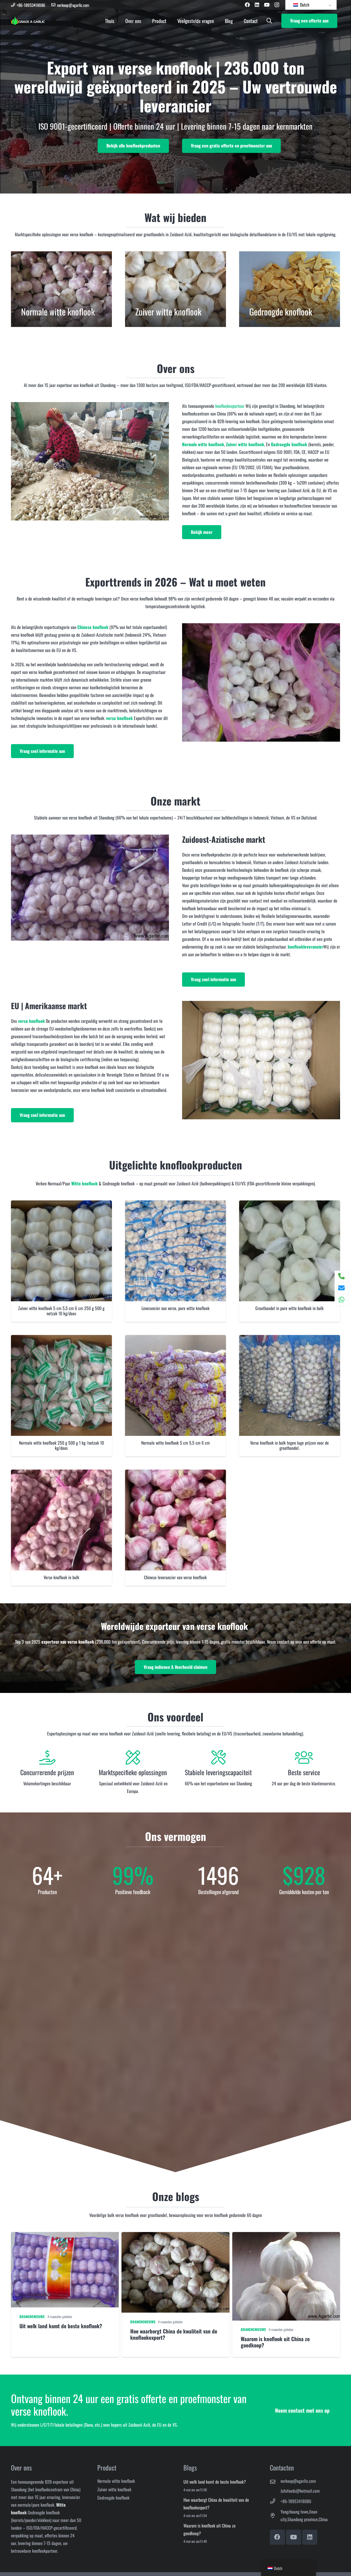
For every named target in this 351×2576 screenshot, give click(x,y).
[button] (269, 21)
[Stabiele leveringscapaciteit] (218, 1758)
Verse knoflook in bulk (61, 1577)
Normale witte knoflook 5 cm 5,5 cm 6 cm (175, 1443)
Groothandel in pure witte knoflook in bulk (289, 1308)
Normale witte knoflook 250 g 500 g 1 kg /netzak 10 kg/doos (61, 1445)
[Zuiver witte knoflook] (175, 289)
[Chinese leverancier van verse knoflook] (175, 1473)
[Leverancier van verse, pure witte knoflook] (175, 1204)
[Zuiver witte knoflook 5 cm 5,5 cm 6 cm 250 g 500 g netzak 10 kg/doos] (61, 1204)
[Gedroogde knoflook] (290, 289)
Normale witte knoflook (203, 444)
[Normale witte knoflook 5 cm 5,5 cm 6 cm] (175, 1339)
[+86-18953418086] (275, 2501)
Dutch (304, 5)
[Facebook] (247, 5)
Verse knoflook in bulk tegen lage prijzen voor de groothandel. (289, 1445)
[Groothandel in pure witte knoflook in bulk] (290, 1204)
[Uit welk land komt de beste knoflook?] (65, 2295)
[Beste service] (304, 1758)
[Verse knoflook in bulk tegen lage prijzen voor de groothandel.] (290, 1339)
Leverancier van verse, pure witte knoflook (175, 1308)
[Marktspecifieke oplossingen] (133, 1758)
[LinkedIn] (257, 5)
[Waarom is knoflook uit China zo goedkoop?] (286, 2295)
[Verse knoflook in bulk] (61, 1473)
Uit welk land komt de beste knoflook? (215, 2482)
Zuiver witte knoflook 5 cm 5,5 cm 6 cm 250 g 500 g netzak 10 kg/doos (61, 1311)
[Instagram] (277, 5)
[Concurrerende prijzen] (47, 1758)
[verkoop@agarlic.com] (275, 2482)
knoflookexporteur (230, 406)
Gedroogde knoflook (113, 2498)
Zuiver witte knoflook (114, 2489)
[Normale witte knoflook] (61, 289)
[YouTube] (267, 5)
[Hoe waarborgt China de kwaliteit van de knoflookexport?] (175, 2295)
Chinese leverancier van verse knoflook (175, 1577)
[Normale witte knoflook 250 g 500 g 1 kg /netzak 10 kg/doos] (61, 1339)
